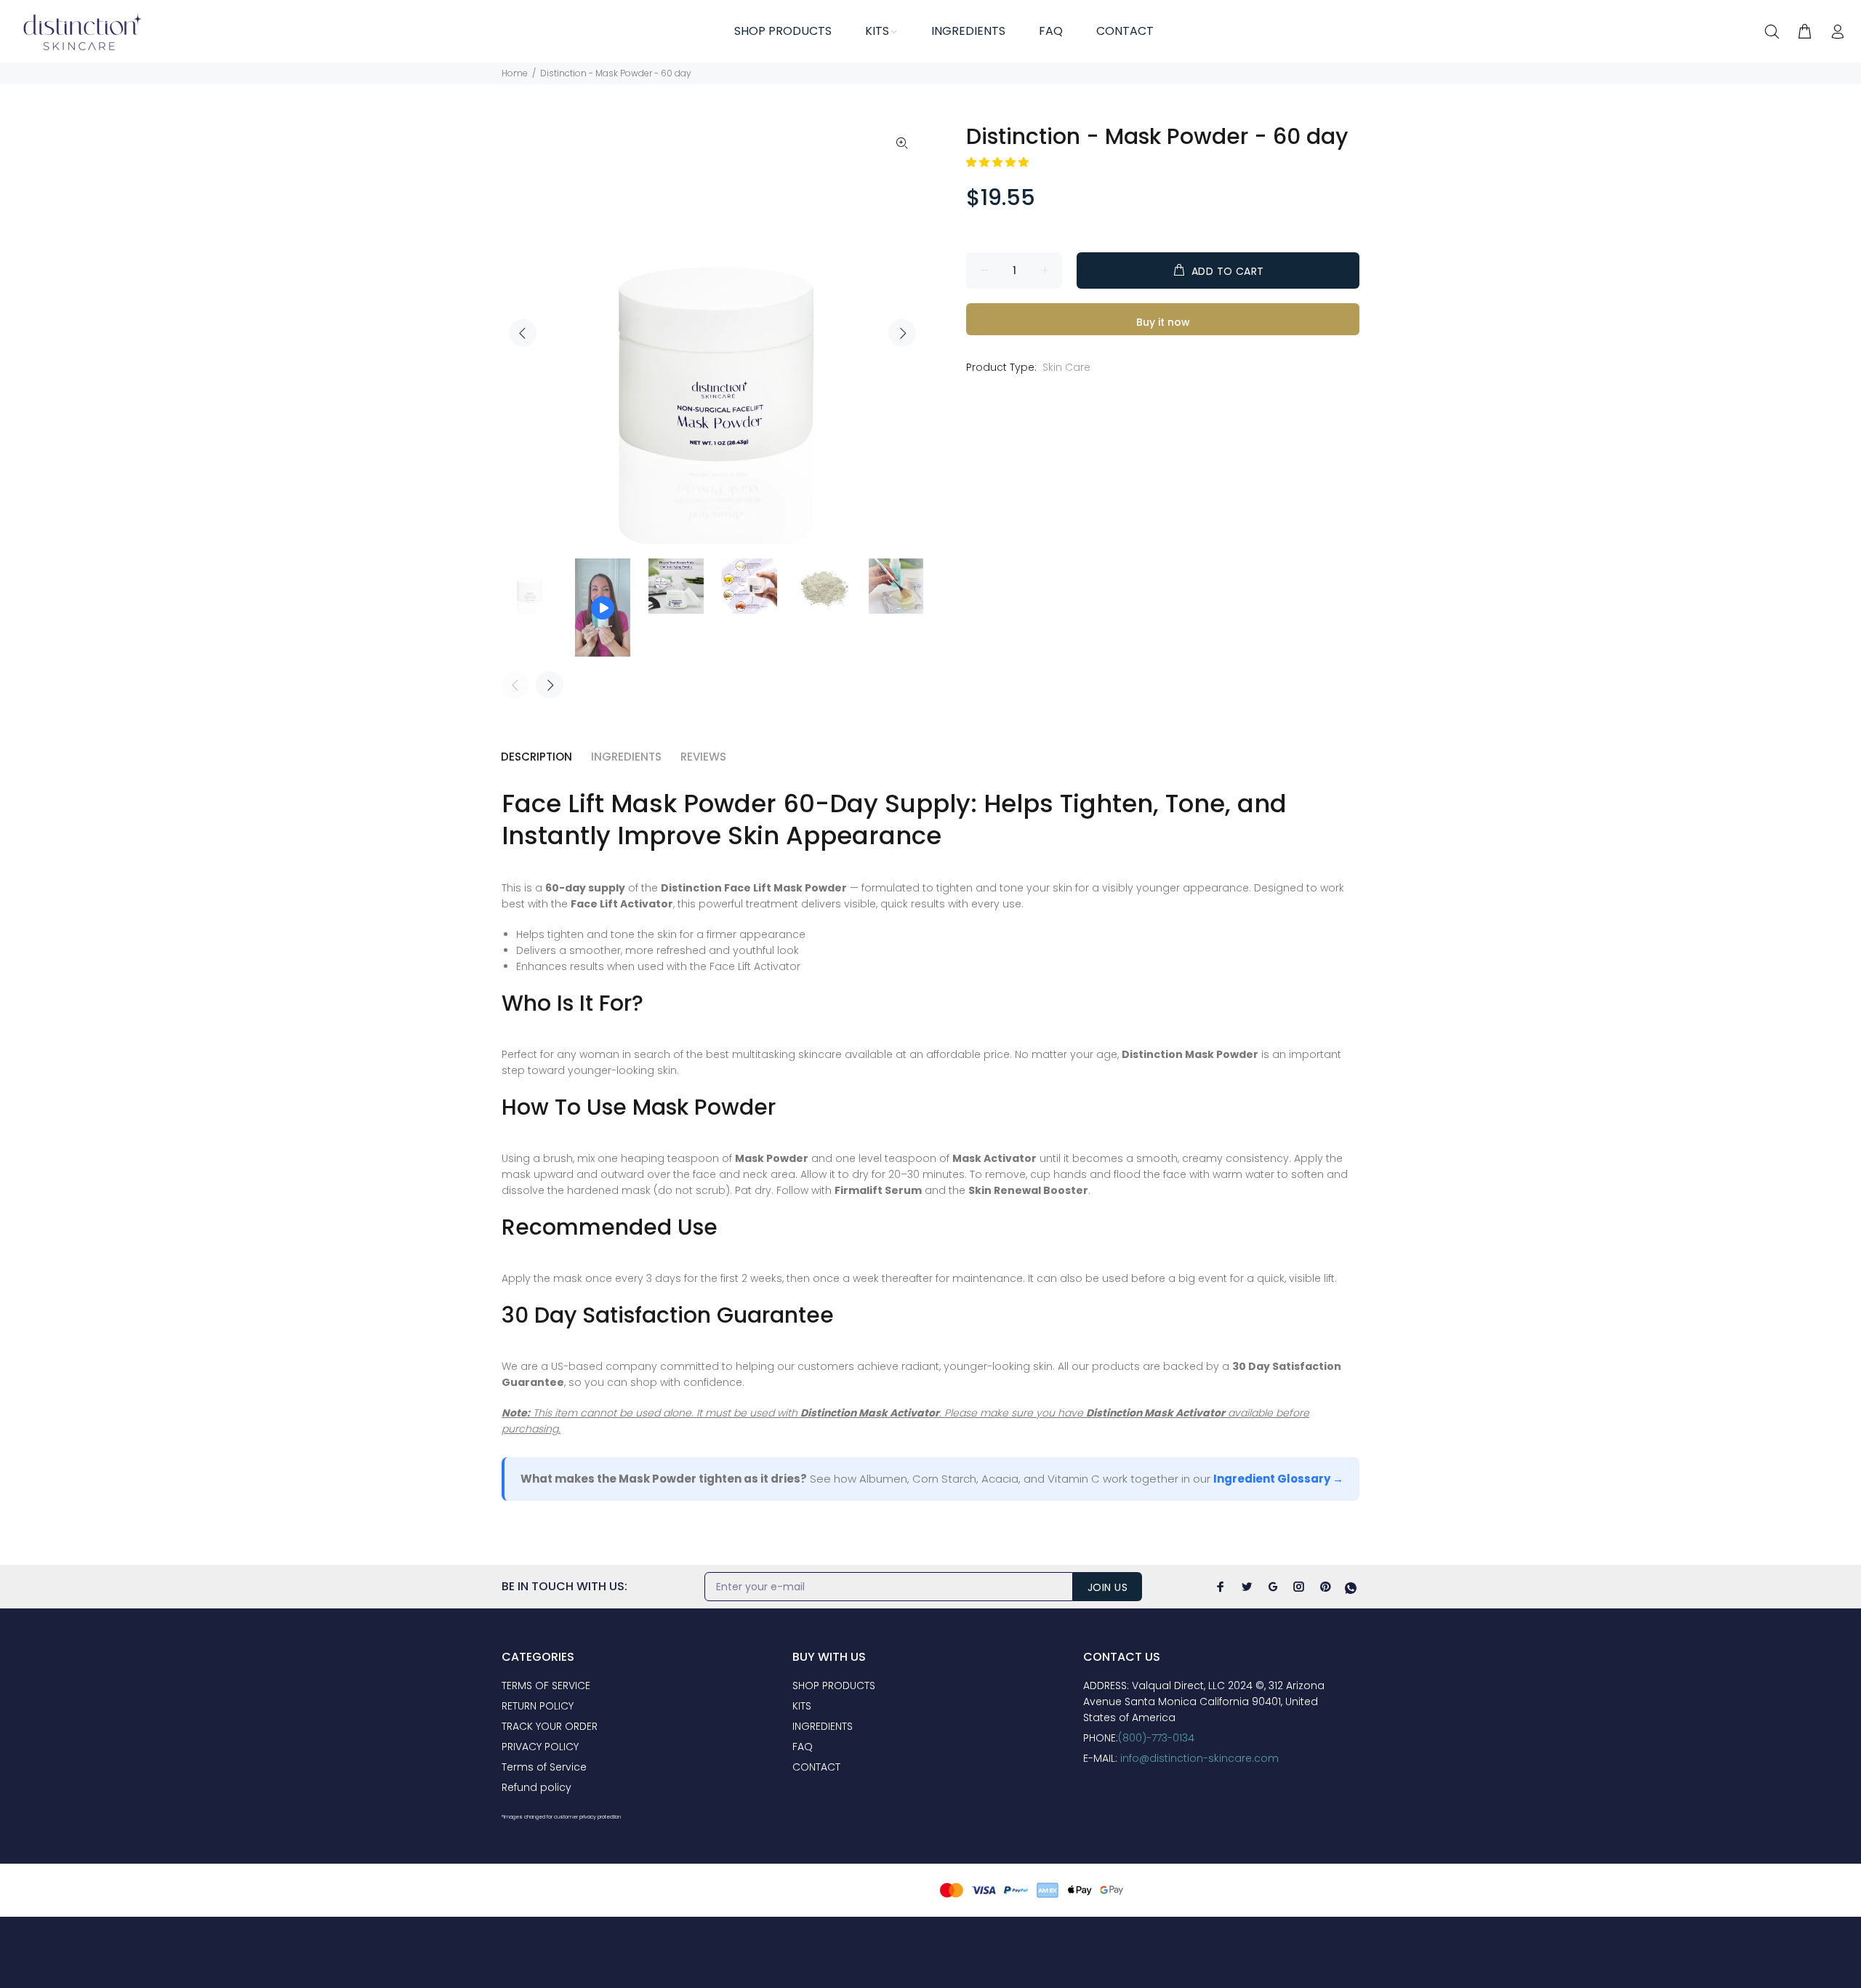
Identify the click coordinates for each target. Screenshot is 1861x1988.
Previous (523, 333)
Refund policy (536, 1787)
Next (902, 333)
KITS (802, 1706)
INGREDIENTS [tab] (626, 757)
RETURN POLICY (538, 1706)
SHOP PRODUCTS (834, 1686)
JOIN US (1108, 1587)
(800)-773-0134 (1156, 1738)
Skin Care (1066, 367)
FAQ (803, 1747)
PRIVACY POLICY (540, 1747)
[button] (999, 162)
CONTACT (816, 1767)
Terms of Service (544, 1767)
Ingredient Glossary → (1278, 1479)
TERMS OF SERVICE (546, 1686)
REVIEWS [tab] (703, 757)
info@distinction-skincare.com (1199, 1758)
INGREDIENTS (823, 1726)
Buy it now (1163, 322)
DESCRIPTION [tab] (536, 757)
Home (515, 73)
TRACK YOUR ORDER (550, 1726)
